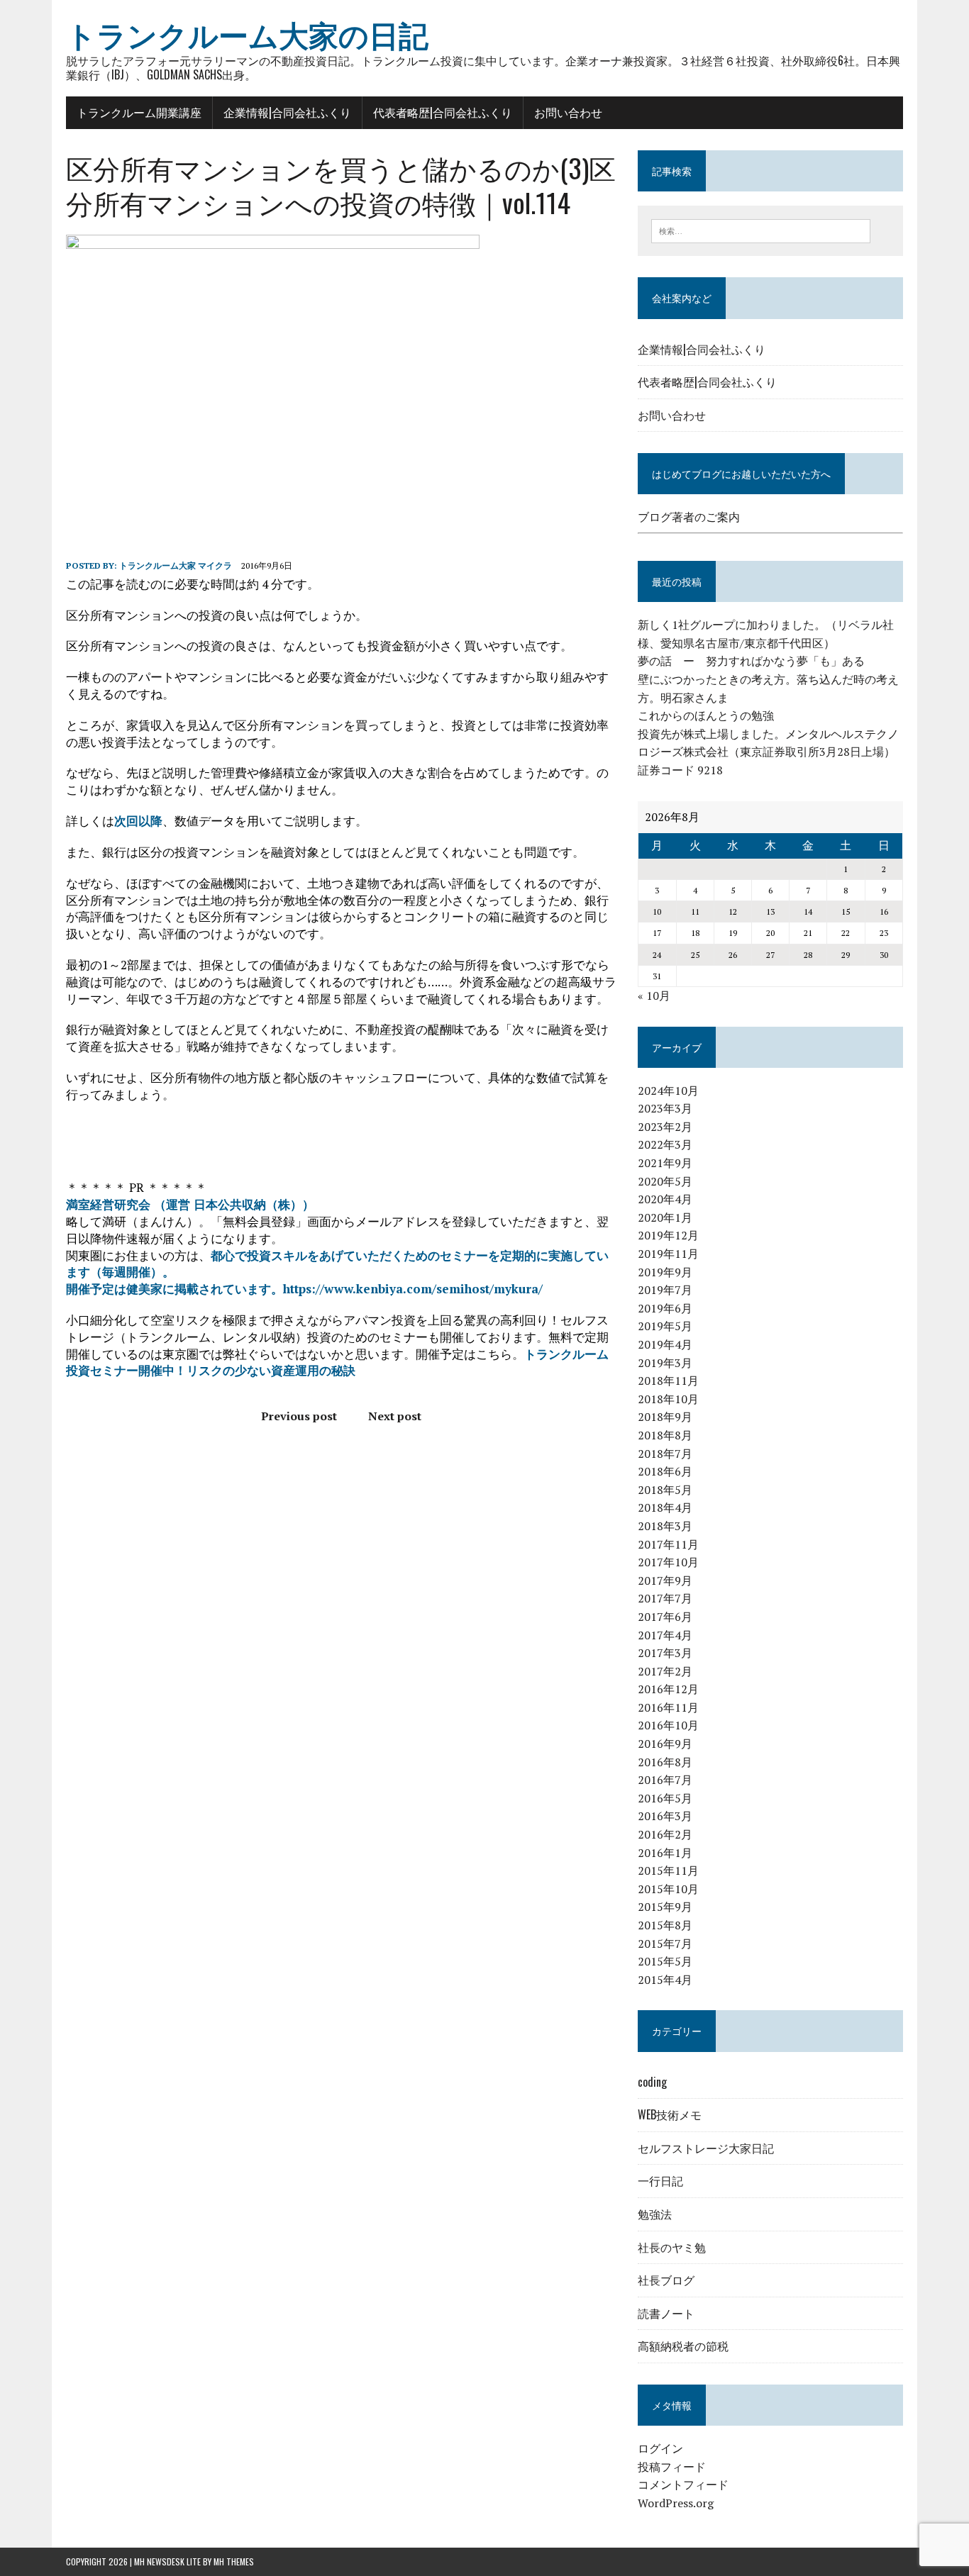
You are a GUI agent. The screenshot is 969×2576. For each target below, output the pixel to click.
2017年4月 (665, 1635)
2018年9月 (665, 1417)
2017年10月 (668, 1562)
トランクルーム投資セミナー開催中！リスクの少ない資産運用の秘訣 (337, 1362)
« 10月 (654, 996)
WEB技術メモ (670, 2114)
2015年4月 (665, 1980)
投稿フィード (672, 2467)
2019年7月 (665, 1290)
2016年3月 (665, 1816)
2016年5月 (665, 1798)
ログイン (660, 2448)
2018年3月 (665, 1526)
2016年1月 (665, 1853)
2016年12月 (668, 1689)
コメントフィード (683, 2485)
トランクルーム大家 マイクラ (176, 565)
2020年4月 (665, 1199)
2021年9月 (665, 1163)
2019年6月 (665, 1308)
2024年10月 (668, 1091)
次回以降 (138, 821)
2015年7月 (665, 1944)
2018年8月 (665, 1435)
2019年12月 (668, 1235)
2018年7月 (665, 1454)
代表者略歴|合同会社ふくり (443, 112)
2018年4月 (665, 1507)
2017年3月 (665, 1653)
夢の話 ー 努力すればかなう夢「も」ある (751, 661)
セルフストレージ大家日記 (706, 2148)
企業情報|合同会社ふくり (287, 112)
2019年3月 (665, 1363)
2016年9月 (665, 1744)
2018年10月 (668, 1399)
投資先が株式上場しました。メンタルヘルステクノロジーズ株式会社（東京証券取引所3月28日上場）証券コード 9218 (768, 752)
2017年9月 (665, 1580)
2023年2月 (665, 1127)
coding (652, 2082)
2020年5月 (665, 1181)
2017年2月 (665, 1671)
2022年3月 (665, 1144)
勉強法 (655, 2214)
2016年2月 (665, 1834)
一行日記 (660, 2180)
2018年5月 (665, 1490)
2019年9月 (665, 1272)
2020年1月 (665, 1217)
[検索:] (761, 230)
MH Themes (234, 2561)
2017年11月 (668, 1544)
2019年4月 (665, 1344)
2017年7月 (665, 1598)
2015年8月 (665, 1925)
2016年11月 (668, 1707)
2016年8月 (665, 1762)
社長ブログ (666, 2280)
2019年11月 (668, 1254)
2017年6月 (665, 1617)
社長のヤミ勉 (672, 2247)
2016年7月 (665, 1780)
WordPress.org (676, 2503)
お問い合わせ (568, 112)
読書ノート (666, 2313)
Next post (395, 1416)
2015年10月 (668, 1889)
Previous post (299, 1416)
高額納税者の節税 (683, 2346)
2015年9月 (665, 1907)
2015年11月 (668, 1870)
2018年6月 (665, 1471)
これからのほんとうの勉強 (706, 715)
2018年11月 (668, 1381)
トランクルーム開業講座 (139, 112)
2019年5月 (665, 1326)
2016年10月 (668, 1725)
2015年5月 (665, 1961)
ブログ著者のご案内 (689, 517)
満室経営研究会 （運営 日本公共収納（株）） (190, 1204)
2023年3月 (665, 1108)
